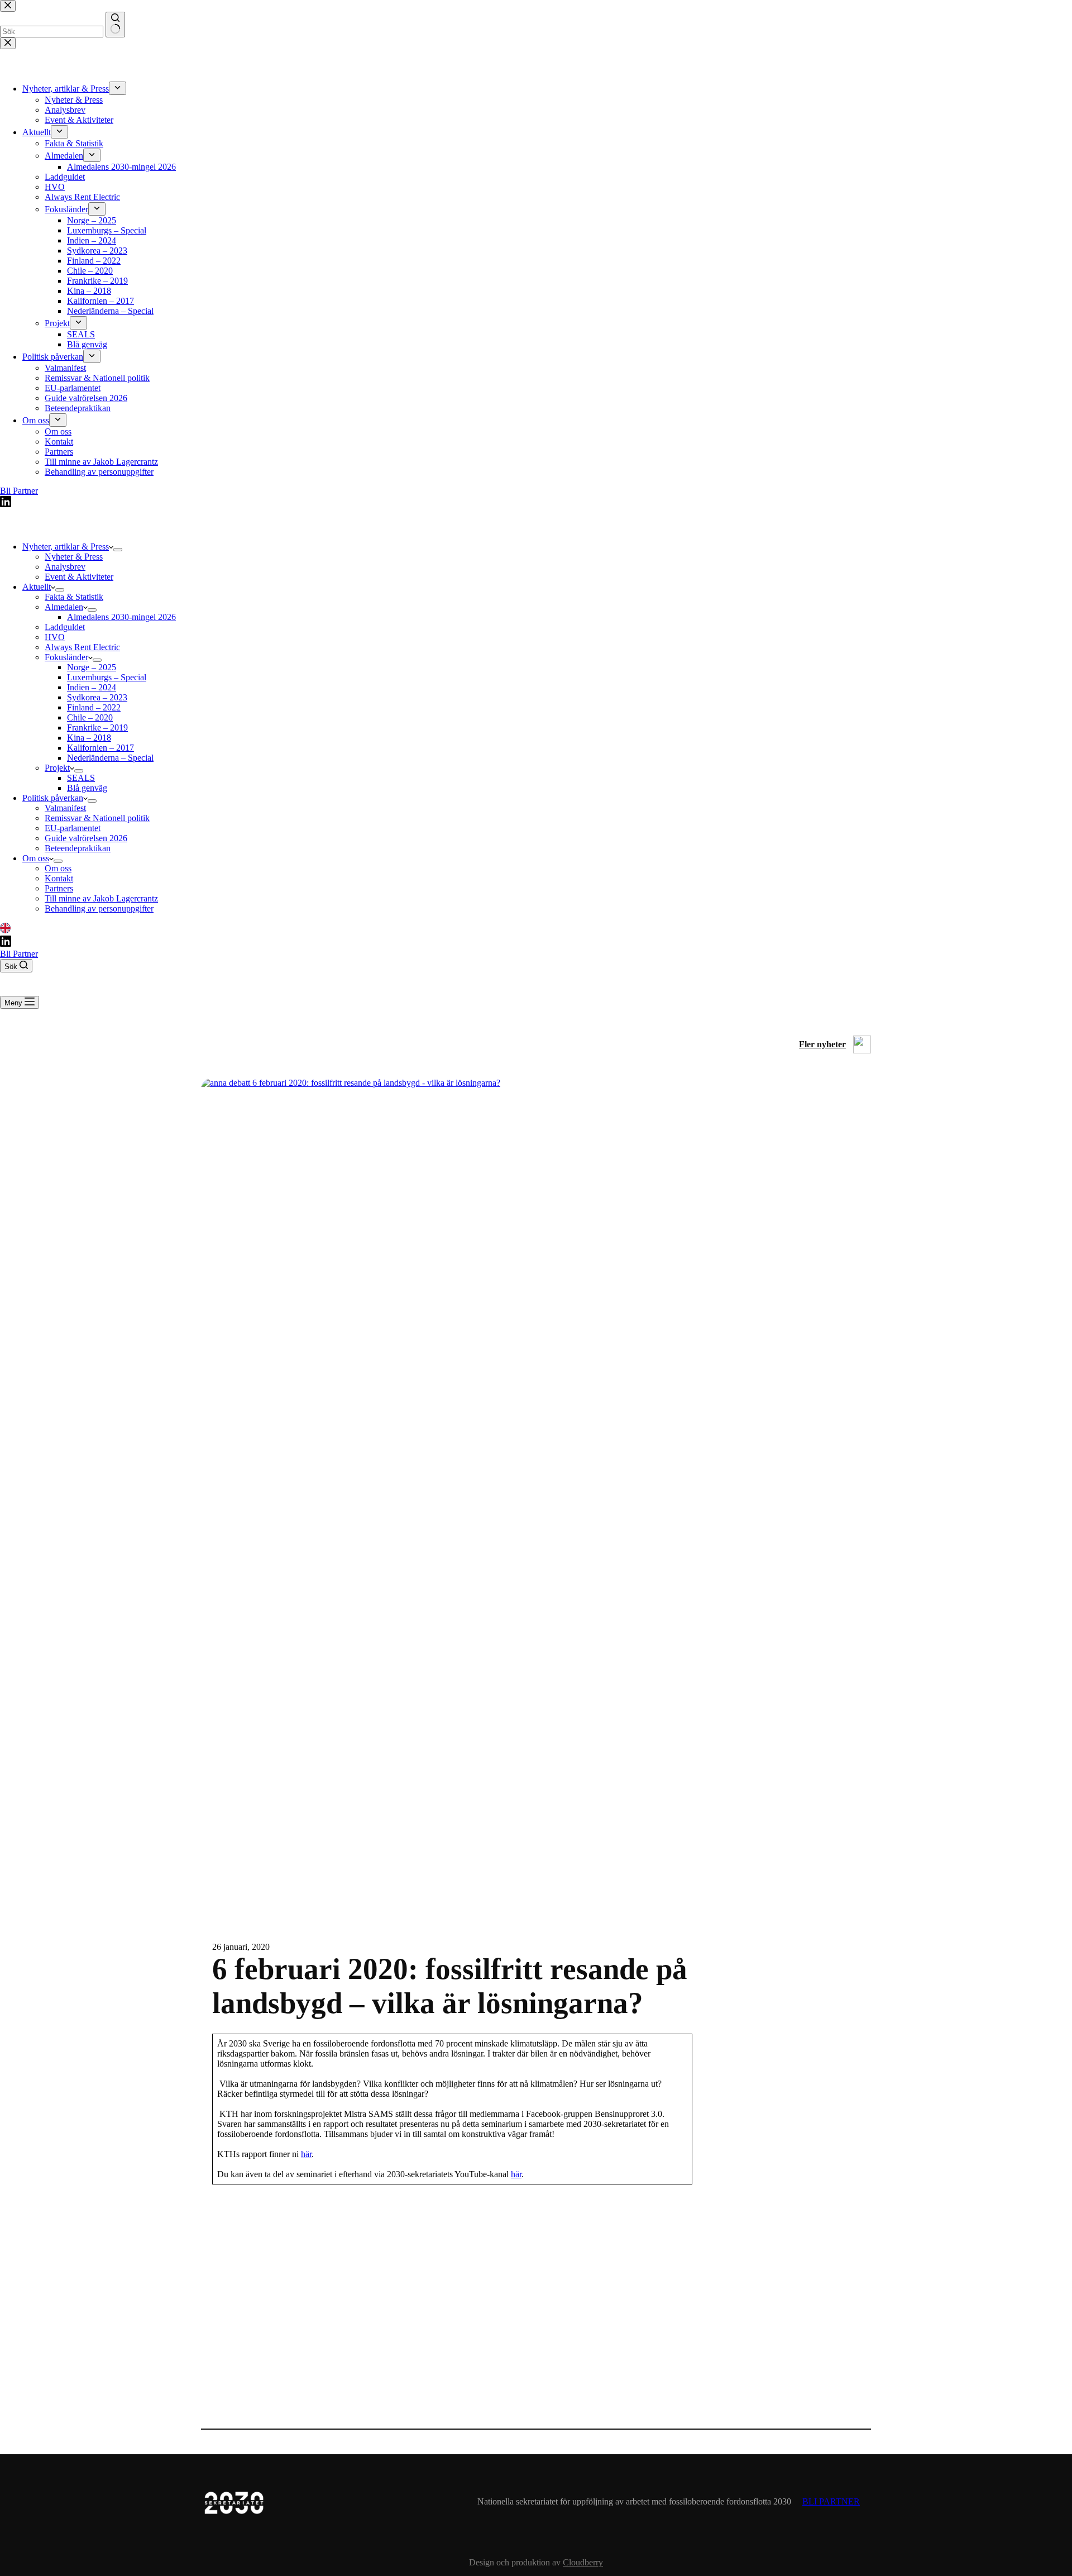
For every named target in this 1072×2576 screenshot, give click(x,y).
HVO (55, 637)
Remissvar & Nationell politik (97, 818)
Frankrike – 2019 (97, 728)
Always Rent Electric (82, 647)
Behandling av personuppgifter (99, 908)
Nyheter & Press (74, 557)
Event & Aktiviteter (79, 577)
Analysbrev (65, 567)
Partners (59, 888)
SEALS (81, 778)
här (306, 2154)
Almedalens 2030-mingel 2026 (121, 617)
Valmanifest (65, 808)
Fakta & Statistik (74, 597)
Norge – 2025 (92, 667)
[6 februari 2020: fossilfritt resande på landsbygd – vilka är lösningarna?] (536, 1083)
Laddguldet (65, 627)
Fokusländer (66, 657)
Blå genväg (87, 788)
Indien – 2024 (92, 687)
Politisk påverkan (53, 798)
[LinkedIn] (5, 930)
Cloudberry (583, 2562)
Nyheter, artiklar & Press (66, 547)
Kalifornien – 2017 (100, 748)
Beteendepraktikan (78, 848)
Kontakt (59, 878)
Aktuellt (37, 587)
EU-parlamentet (73, 828)
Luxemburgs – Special (107, 677)
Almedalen (64, 607)
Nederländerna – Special (110, 758)
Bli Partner (19, 954)
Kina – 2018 (89, 738)
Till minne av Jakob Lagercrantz (101, 898)
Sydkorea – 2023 (97, 697)
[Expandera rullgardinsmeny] (118, 550)
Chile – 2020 (90, 717)
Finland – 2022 (94, 707)
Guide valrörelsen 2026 (86, 838)
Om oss (36, 858)
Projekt (57, 768)
